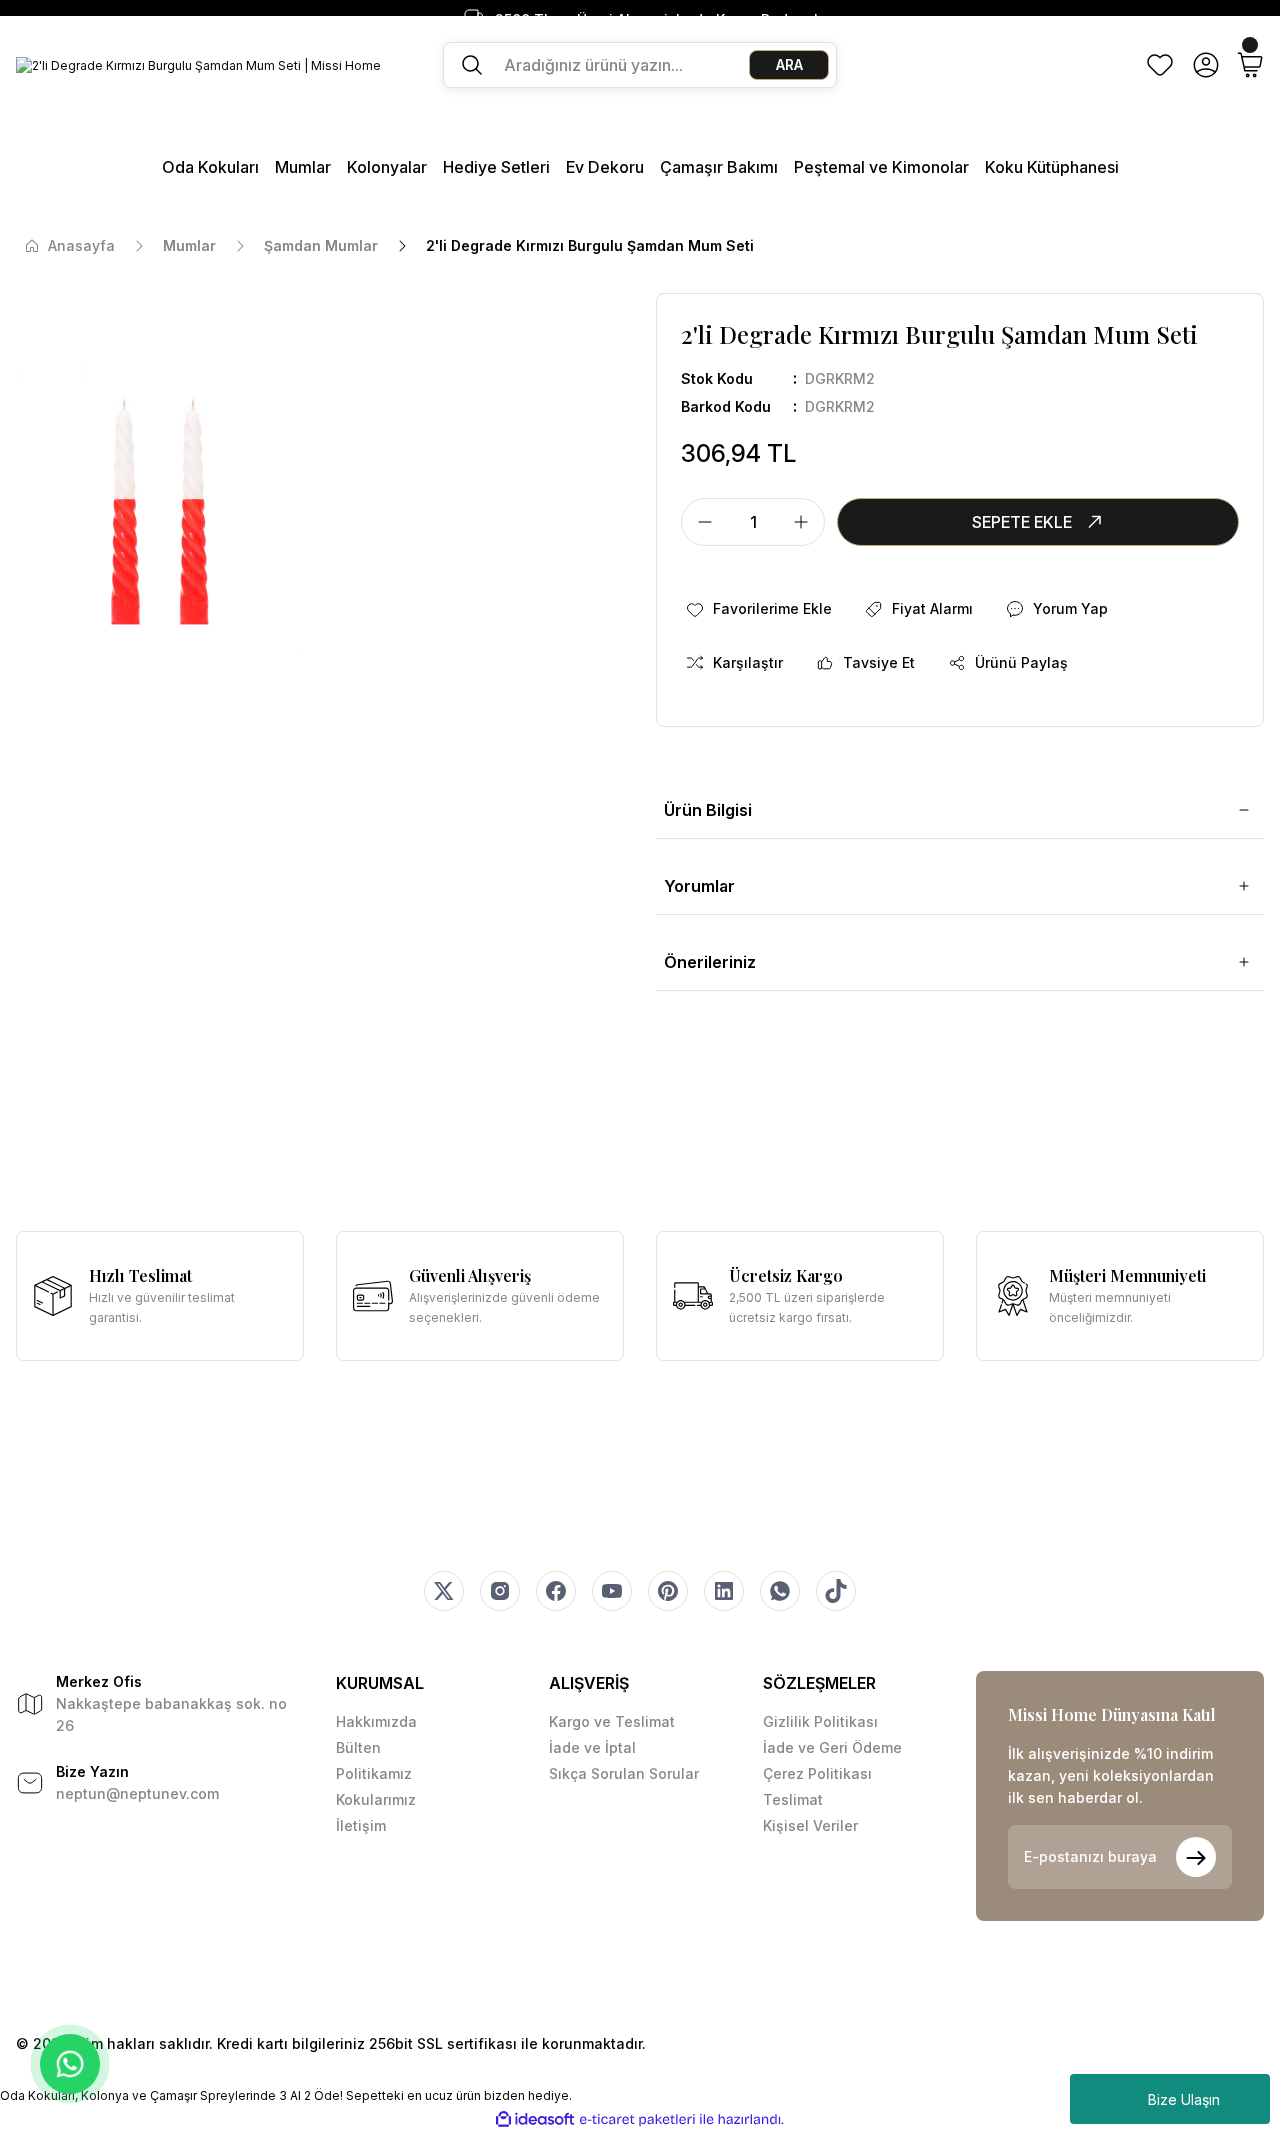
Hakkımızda (376, 1721)
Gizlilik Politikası (820, 1721)
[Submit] (1196, 1857)
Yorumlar (699, 886)
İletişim (361, 1825)
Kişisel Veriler (810, 1825)
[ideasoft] (535, 2119)
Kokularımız (376, 1799)
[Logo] (198, 65)
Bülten (358, 1747)
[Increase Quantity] (807, 522)
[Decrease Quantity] (699, 522)
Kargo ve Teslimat (612, 1721)
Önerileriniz (710, 962)
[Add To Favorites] (758, 609)
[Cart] (1250, 65)
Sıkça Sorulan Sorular (624, 1773)
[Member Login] (1206, 65)
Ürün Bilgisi (708, 810)
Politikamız (374, 1773)
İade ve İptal (592, 1747)
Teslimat (793, 1799)
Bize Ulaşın (1184, 2099)
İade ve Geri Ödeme (832, 1747)
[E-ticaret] (637, 2120)
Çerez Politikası (817, 1773)
